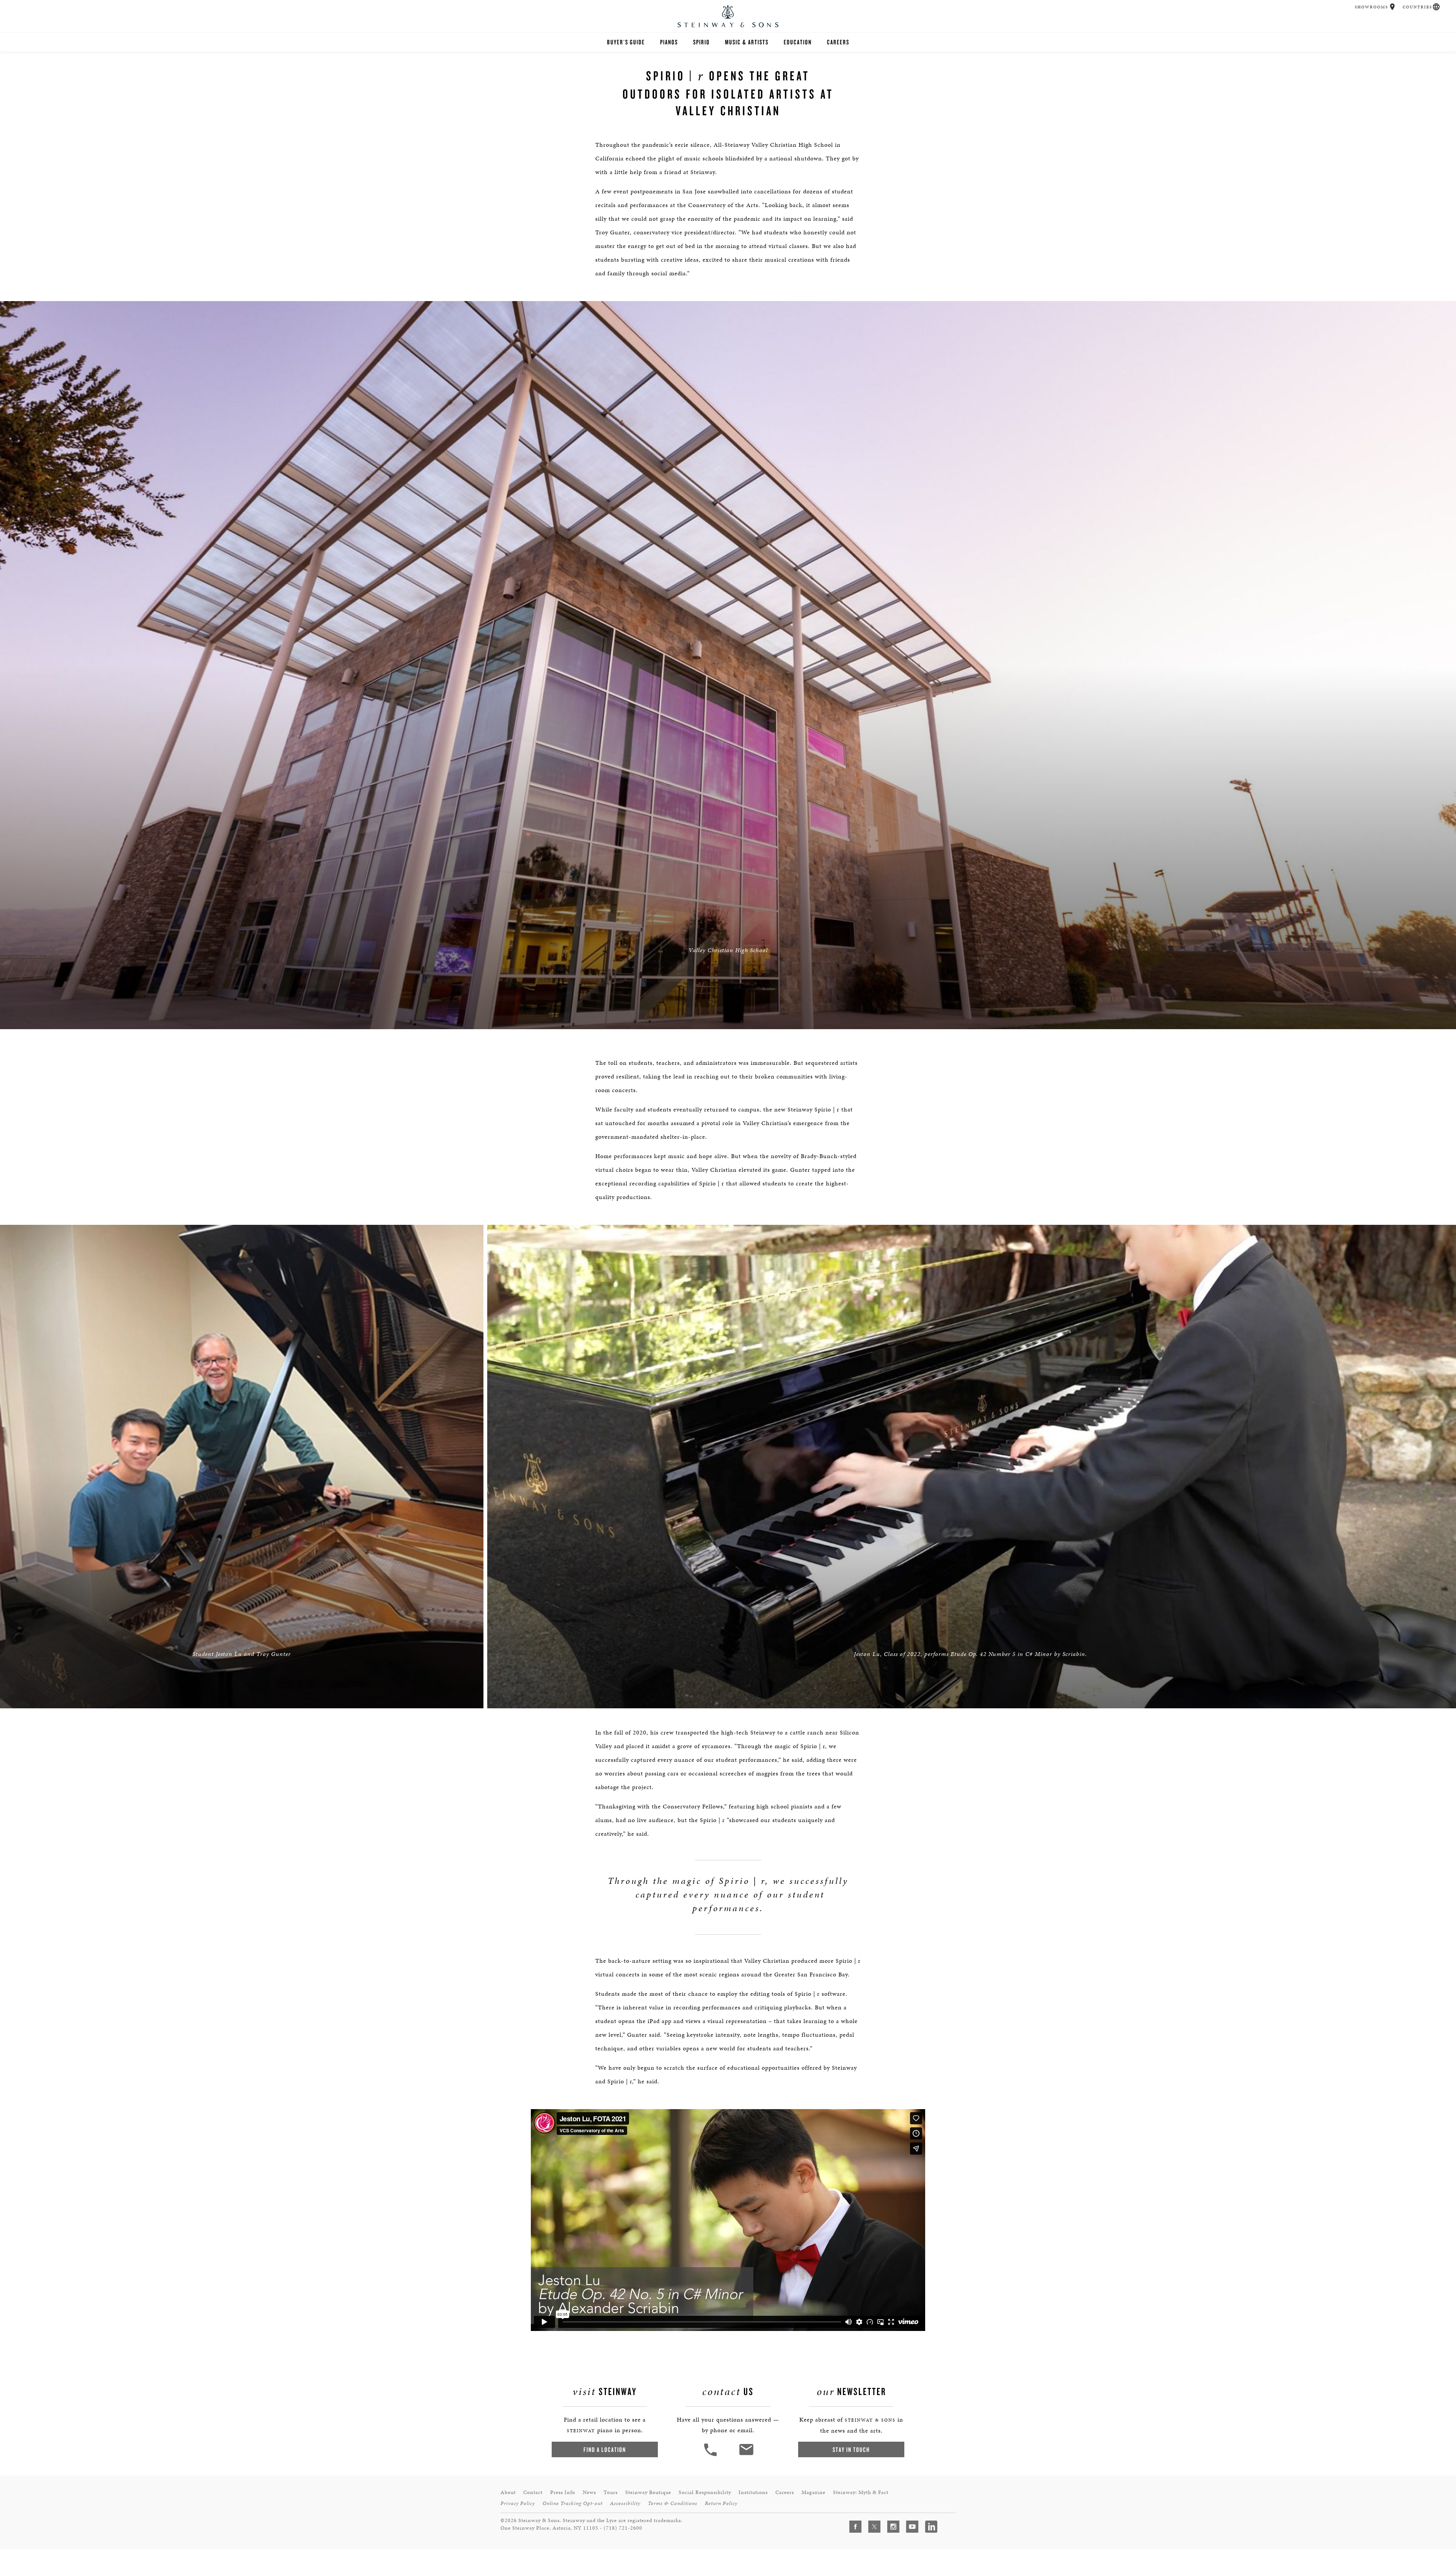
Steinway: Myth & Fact (861, 2492)
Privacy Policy (518, 2503)
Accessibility (625, 2503)
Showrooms (1371, 7)
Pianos (669, 42)
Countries (1417, 7)
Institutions (753, 2492)
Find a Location (605, 2449)
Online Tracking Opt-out (573, 2503)
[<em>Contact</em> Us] (746, 2455)
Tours (611, 2492)
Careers (838, 42)
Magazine (814, 2492)
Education (798, 42)
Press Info (563, 2492)
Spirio (701, 42)
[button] (1392, 7)
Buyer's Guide (626, 42)
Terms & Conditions (673, 2503)
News (589, 2492)
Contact (533, 2492)
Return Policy (721, 2503)
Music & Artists (747, 42)
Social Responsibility (705, 2492)
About (508, 2492)
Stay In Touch (851, 2449)
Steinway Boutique (648, 2492)
